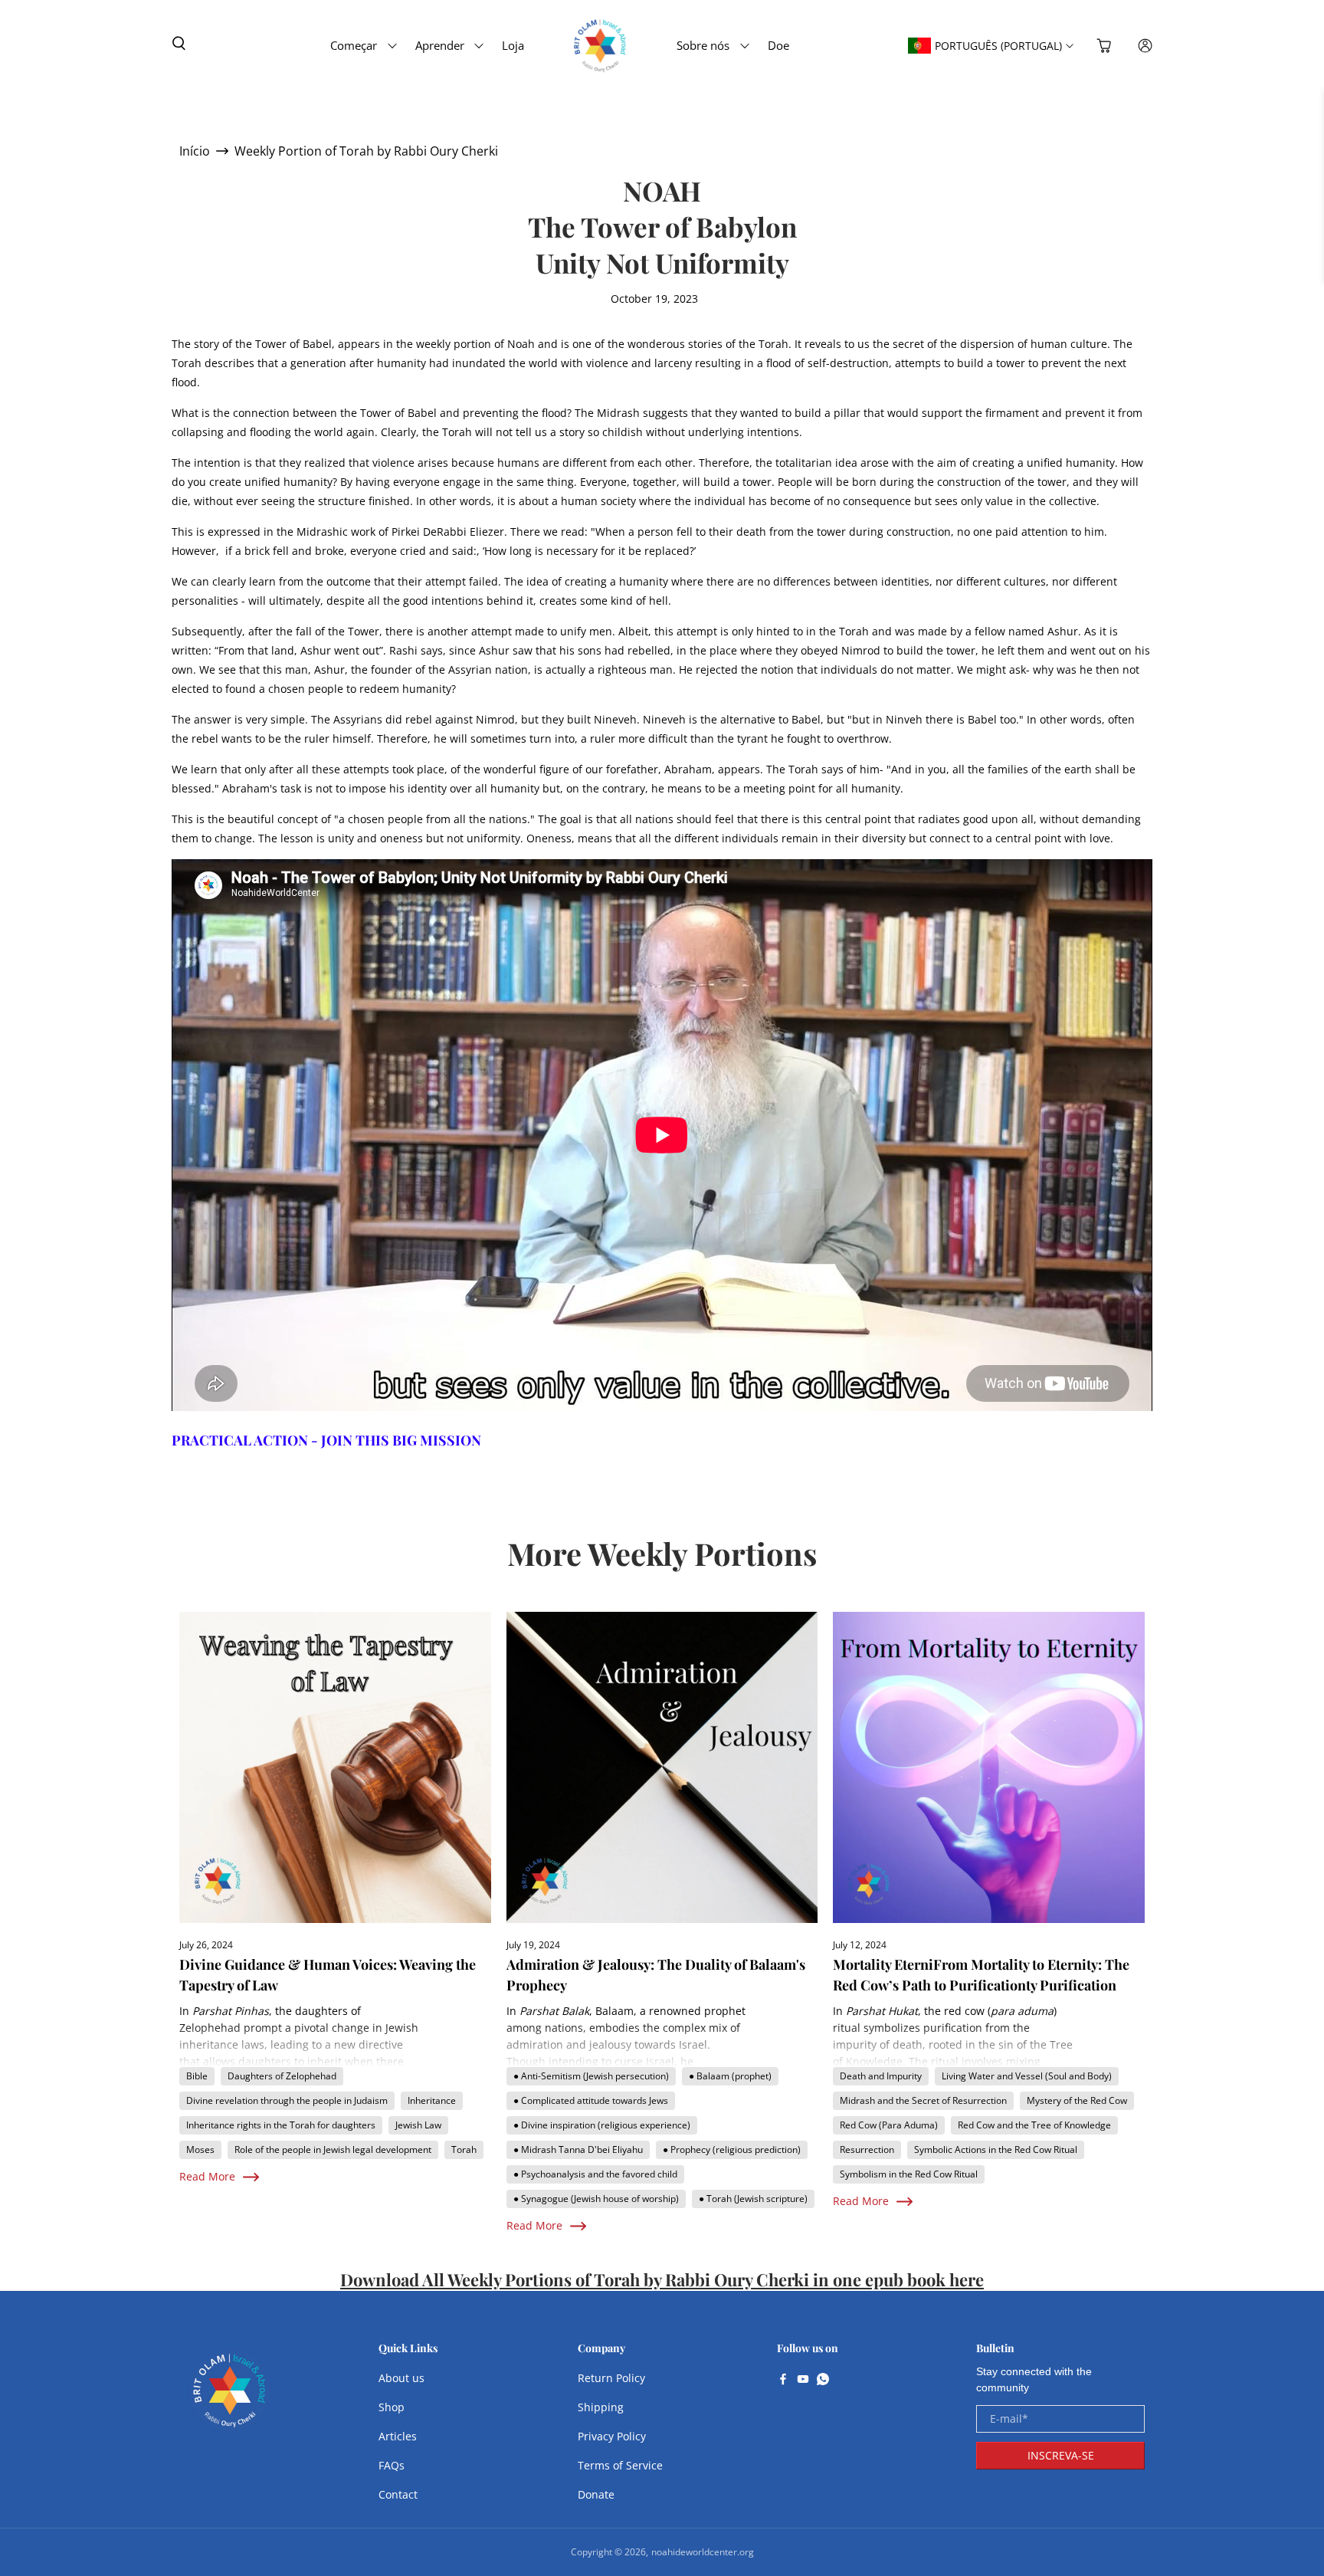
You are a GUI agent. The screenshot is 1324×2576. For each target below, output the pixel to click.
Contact (398, 2494)
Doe (778, 45)
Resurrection (867, 2149)
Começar (354, 45)
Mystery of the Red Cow (1077, 2100)
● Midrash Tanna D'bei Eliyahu (578, 2149)
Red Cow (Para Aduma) (889, 2125)
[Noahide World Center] (230, 2398)
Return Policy (611, 2378)
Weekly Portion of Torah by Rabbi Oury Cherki (366, 151)
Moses (200, 2149)
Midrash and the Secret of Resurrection (923, 2100)
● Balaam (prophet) (730, 2076)
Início (195, 151)
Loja (513, 45)
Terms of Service (620, 2465)
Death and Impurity (881, 2076)
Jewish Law (418, 2125)
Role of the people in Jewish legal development (333, 2149)
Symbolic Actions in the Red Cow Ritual (996, 2149)
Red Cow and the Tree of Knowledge (1034, 2125)
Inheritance (432, 2100)
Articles (398, 2436)
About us (401, 2378)
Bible (197, 2076)
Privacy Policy (612, 2436)
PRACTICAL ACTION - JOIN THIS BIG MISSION (326, 1440)
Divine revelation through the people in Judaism (287, 2100)
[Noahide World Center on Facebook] (783, 2381)
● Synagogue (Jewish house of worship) (596, 2199)
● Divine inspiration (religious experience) (602, 2125)
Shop (392, 2407)
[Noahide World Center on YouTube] (803, 2381)
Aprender (440, 45)
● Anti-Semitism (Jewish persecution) (591, 2076)
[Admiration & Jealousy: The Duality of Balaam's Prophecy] (662, 1768)
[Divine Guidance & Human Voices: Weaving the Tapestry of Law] (335, 1768)
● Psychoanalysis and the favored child (595, 2174)
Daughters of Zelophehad (282, 2076)
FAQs (392, 2465)
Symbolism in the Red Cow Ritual (909, 2174)
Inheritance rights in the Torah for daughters (281, 2125)
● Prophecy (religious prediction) (732, 2149)
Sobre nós (703, 45)
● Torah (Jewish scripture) (753, 2199)
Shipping (601, 2407)
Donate (596, 2494)
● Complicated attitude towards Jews (591, 2100)
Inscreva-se (1061, 2455)
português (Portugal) (998, 46)
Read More (207, 2176)
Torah (464, 2149)
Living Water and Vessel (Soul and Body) (1027, 2076)
